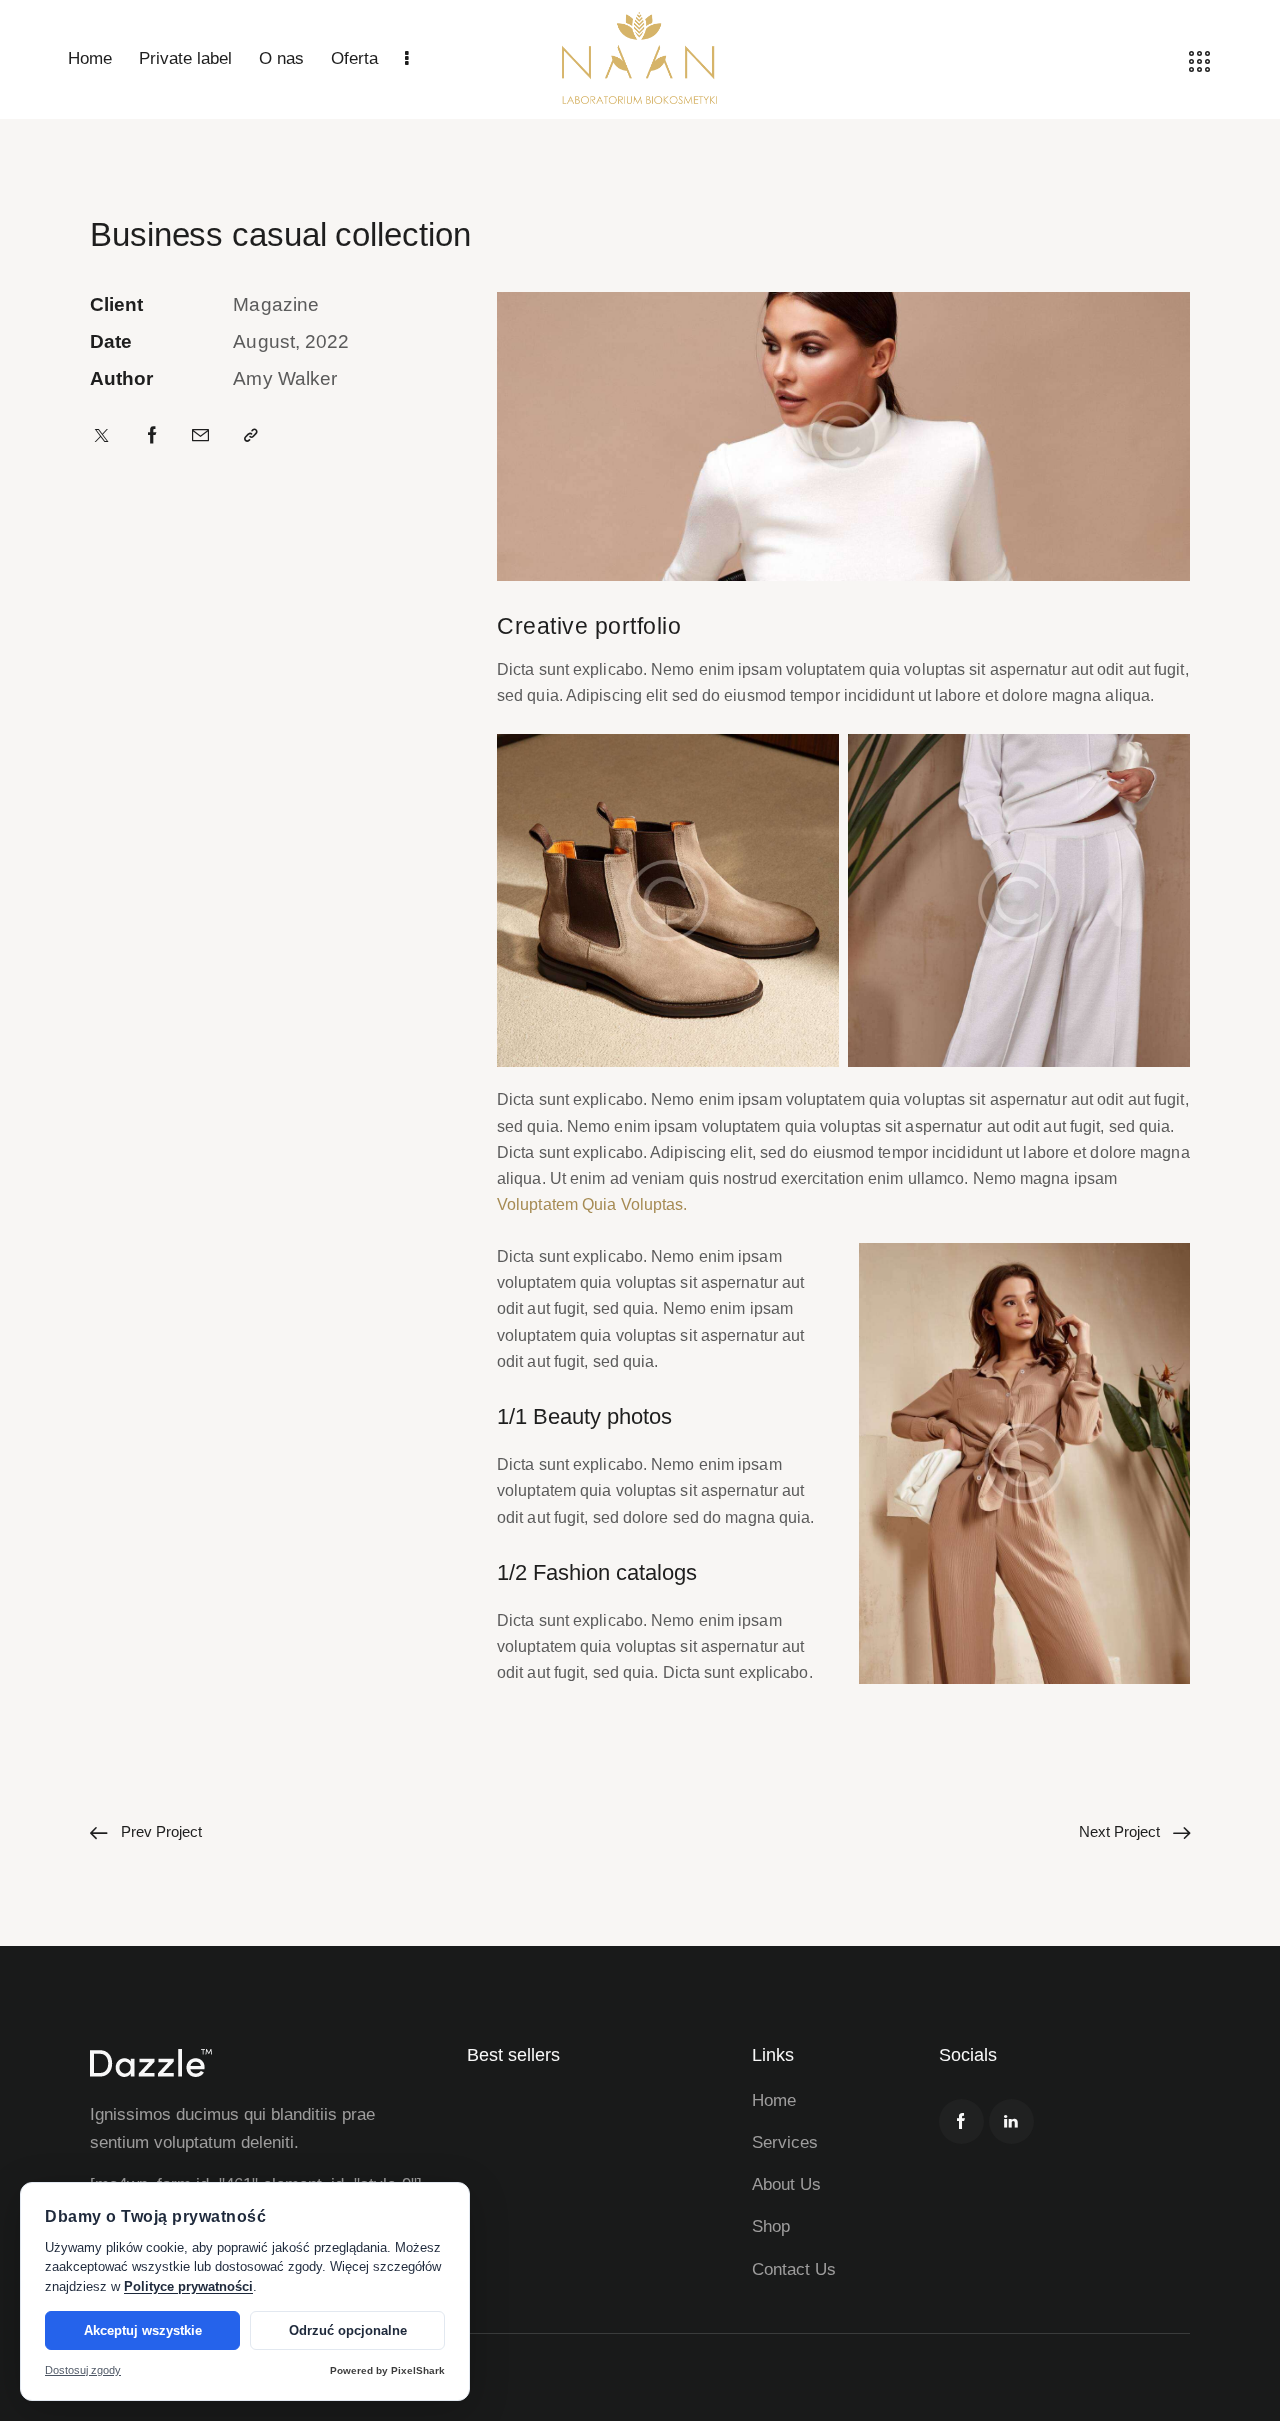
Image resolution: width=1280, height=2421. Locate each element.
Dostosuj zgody (83, 2370)
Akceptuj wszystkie (143, 2330)
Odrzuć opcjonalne (348, 2330)
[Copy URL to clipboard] (251, 436)
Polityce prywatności (188, 2286)
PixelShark (418, 2370)
